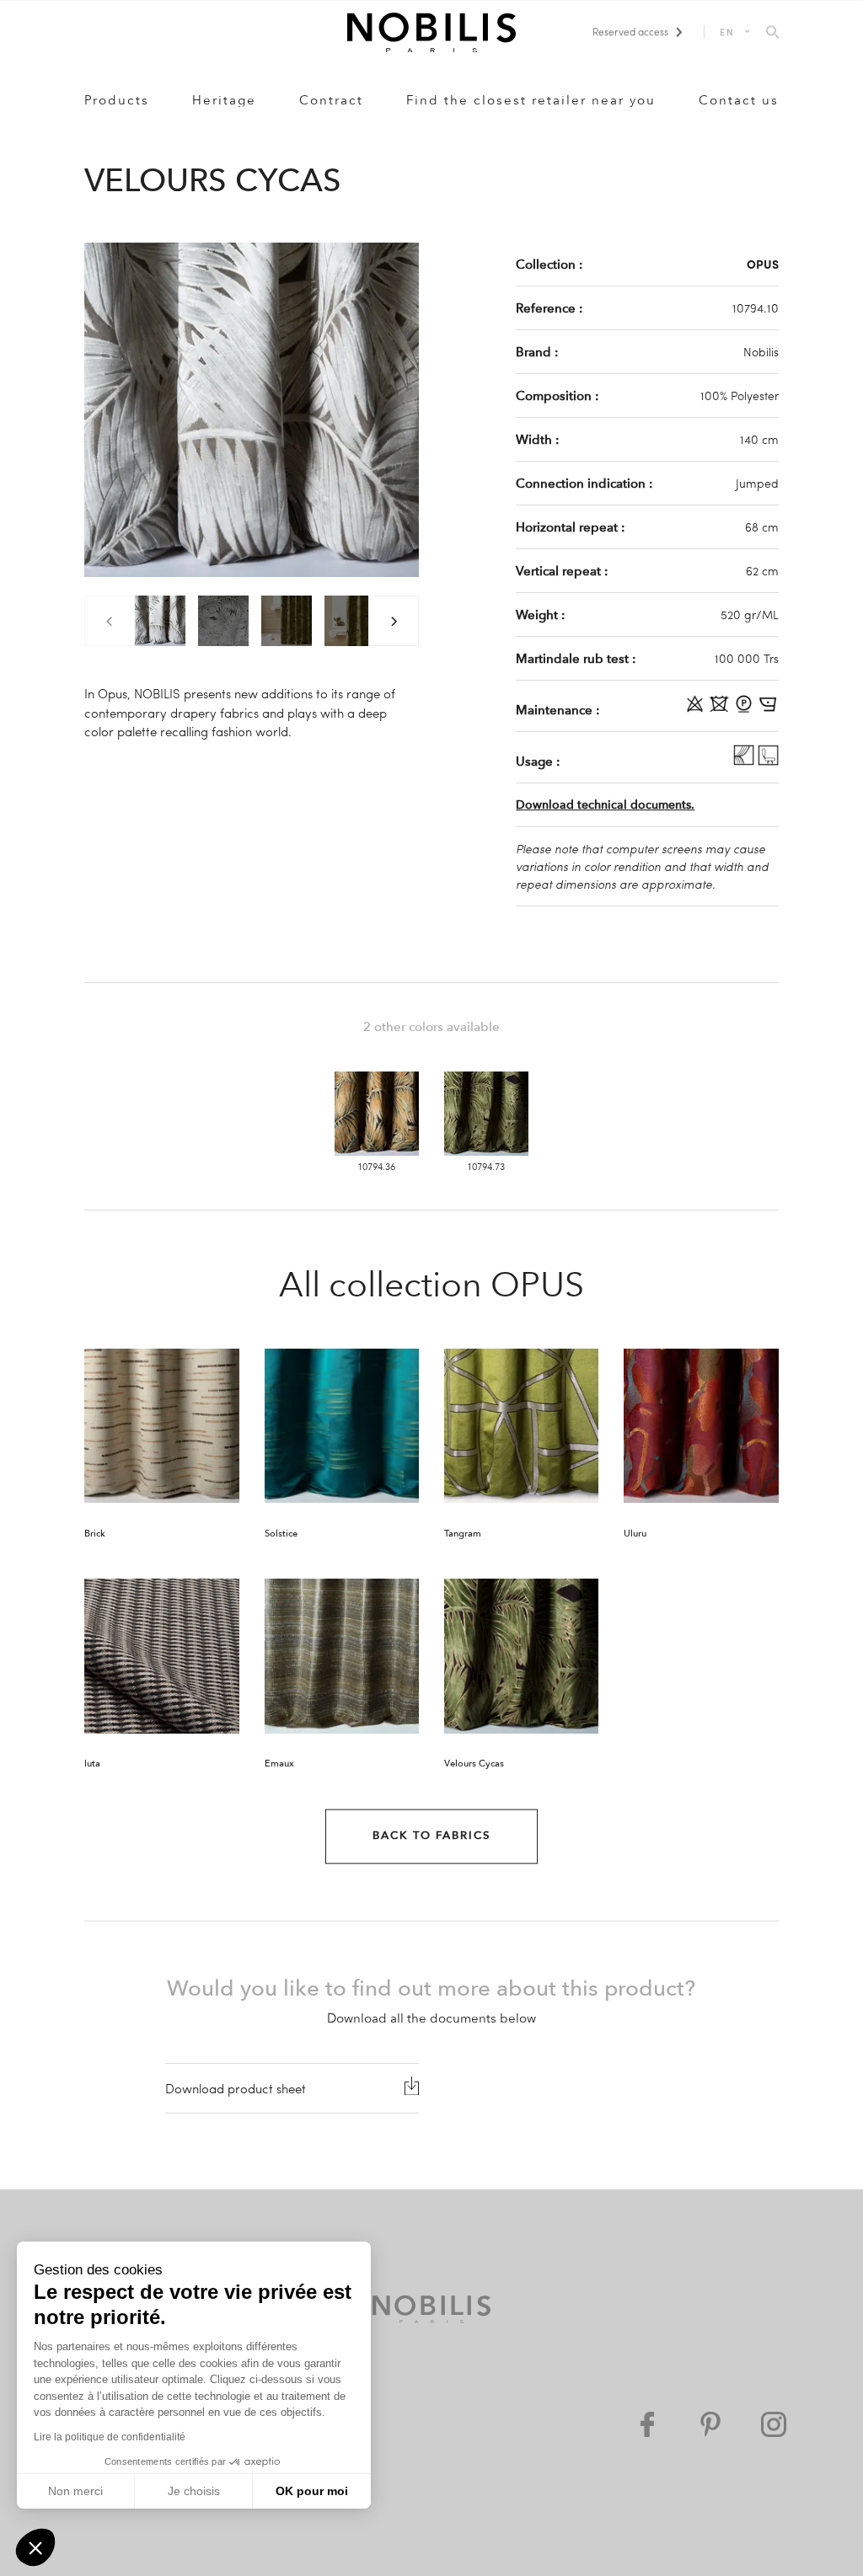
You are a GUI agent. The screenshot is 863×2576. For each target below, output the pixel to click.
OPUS (763, 264)
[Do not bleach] (697, 709)
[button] (35, 2547)
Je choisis (194, 2491)
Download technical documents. (605, 805)
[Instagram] (774, 2424)
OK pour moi (312, 2491)
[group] (160, 621)
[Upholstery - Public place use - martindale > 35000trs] (768, 761)
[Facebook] (647, 2424)
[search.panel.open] (772, 33)
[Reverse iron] (768, 709)
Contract (331, 100)
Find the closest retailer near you (531, 100)
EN (728, 32)
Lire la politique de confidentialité (110, 2437)
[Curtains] (745, 761)
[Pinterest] (710, 2424)
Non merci (75, 2491)
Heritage (224, 100)
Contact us (739, 100)
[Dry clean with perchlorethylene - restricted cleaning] (745, 709)
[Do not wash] (721, 709)
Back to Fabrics (431, 1836)
